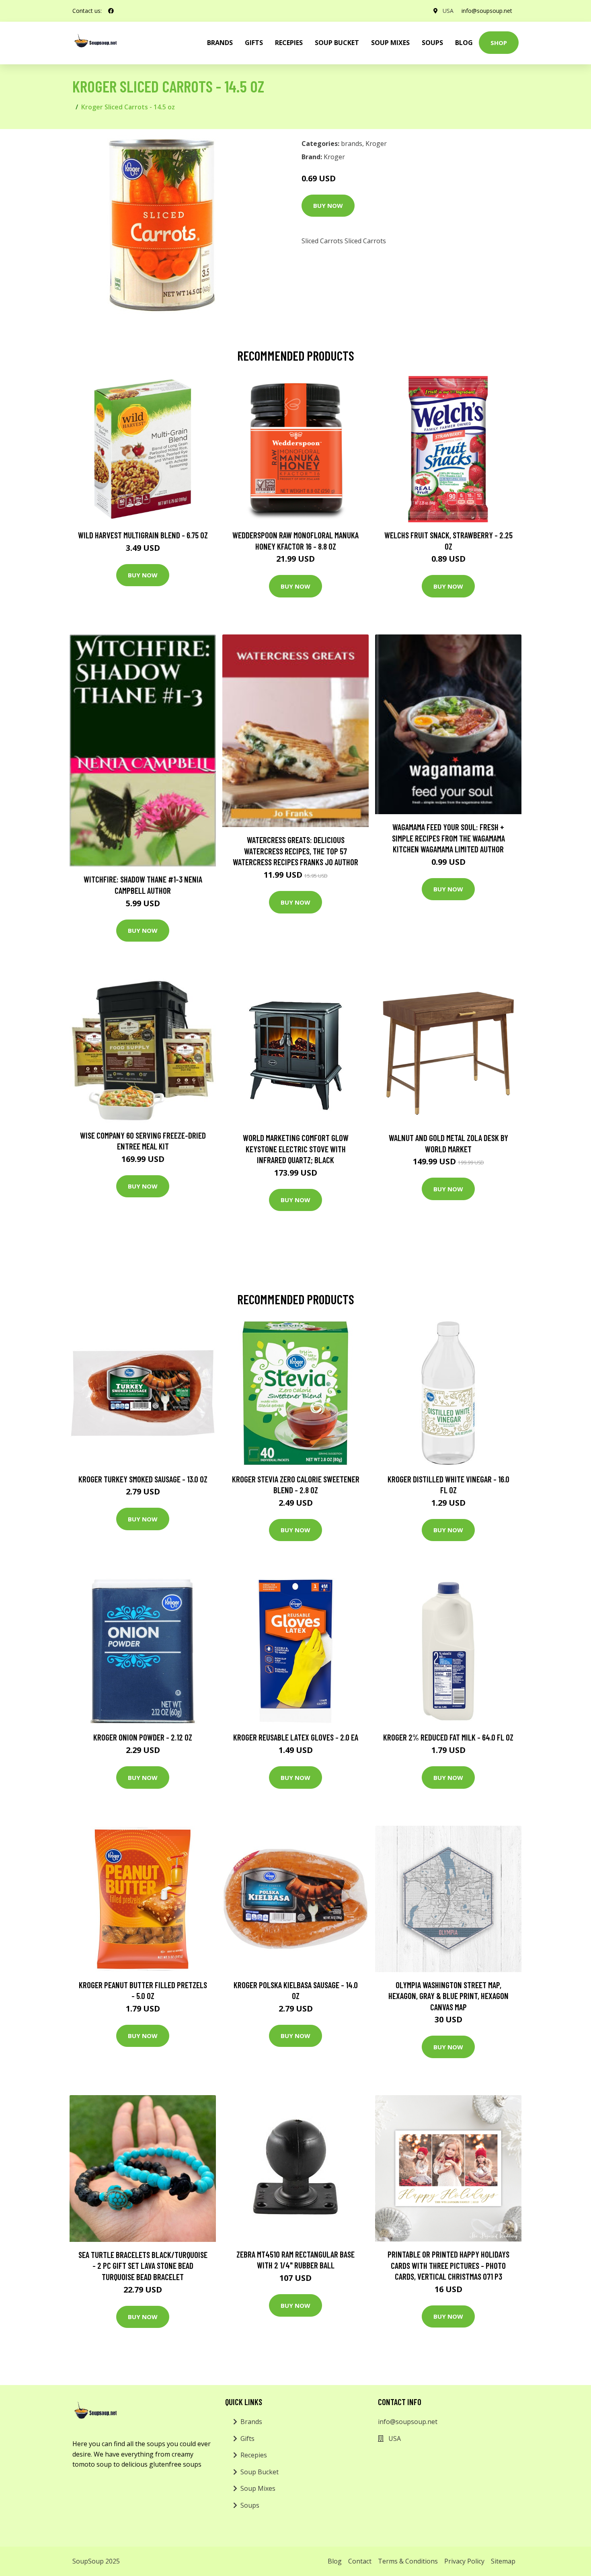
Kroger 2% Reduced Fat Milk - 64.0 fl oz (448, 1737)
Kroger (376, 144)
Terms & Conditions (408, 2561)
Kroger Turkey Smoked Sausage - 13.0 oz (143, 1479)
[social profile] (111, 11)
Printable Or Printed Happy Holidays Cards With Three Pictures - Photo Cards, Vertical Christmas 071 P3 (448, 2265)
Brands (251, 2422)
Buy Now (328, 205)
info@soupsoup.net (487, 11)
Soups (432, 43)
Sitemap (503, 2561)
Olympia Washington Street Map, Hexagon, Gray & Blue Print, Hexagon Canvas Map (448, 1996)
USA (448, 11)
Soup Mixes (390, 43)
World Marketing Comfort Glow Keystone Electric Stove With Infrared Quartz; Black (296, 1149)
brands (220, 43)
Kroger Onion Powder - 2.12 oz (143, 1737)
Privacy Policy (464, 2561)
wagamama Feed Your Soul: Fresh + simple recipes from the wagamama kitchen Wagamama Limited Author (448, 838)
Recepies (289, 43)
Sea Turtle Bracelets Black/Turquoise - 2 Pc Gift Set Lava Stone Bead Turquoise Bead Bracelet (143, 2266)
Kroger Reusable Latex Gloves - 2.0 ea (296, 1737)
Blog (464, 43)
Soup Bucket (337, 43)
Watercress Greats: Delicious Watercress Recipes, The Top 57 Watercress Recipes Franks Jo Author (295, 851)
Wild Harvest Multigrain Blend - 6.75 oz (143, 535)
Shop (499, 43)
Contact (360, 2561)
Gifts (254, 43)
